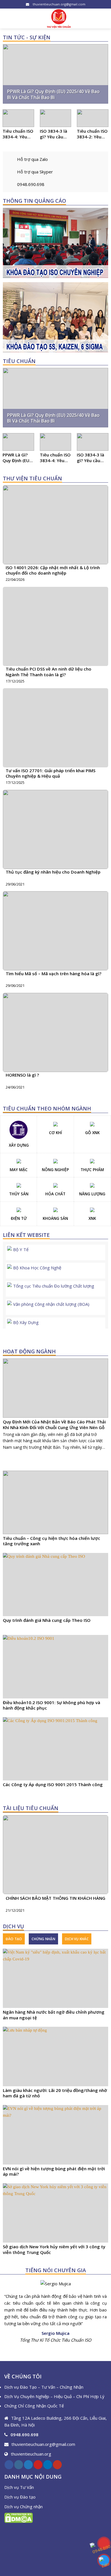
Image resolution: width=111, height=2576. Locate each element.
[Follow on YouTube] (57, 2465)
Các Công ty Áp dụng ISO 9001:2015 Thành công (53, 1785)
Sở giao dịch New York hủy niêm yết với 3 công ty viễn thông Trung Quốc (54, 2250)
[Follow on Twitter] (28, 2465)
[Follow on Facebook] (9, 2465)
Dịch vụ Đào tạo (20, 2497)
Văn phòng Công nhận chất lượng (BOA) (51, 1304)
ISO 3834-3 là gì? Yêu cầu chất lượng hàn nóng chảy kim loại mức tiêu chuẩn (55, 134)
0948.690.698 (31, 184)
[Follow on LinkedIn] (48, 2465)
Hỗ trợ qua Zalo (32, 159)
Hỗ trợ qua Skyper (35, 172)
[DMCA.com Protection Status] (18, 2517)
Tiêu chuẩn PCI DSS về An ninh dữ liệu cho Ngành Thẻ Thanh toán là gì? (49, 672)
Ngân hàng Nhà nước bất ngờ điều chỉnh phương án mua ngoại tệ (54, 2015)
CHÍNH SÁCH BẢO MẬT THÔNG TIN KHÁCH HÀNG (55, 1898)
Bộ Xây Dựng (26, 1322)
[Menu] (8, 18)
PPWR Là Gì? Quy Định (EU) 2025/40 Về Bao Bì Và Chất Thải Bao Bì (53, 95)
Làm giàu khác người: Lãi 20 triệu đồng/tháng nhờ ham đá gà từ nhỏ (55, 2093)
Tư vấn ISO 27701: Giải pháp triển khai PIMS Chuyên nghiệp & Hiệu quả (51, 773)
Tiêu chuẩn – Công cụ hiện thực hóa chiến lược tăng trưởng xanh (52, 1541)
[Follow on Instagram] (19, 2465)
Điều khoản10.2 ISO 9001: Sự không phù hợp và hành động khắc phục (52, 1705)
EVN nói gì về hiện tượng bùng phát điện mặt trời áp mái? (54, 2172)
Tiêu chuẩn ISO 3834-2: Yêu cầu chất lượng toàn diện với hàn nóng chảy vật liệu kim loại (92, 134)
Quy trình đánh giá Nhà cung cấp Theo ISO (47, 1620)
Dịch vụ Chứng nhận (23, 2507)
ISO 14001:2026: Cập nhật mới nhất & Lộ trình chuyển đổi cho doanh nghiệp (53, 570)
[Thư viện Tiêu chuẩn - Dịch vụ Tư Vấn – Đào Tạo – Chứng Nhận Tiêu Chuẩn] (59, 19)
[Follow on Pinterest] (38, 2465)
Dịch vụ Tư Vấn (19, 2487)
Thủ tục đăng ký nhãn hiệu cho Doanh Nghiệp (53, 872)
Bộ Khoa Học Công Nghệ (37, 1268)
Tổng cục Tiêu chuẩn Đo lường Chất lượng (54, 1286)
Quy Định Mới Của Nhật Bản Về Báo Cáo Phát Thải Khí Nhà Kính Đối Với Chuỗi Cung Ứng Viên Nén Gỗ (54, 1425)
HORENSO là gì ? (22, 1075)
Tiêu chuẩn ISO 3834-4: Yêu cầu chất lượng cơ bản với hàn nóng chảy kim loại (18, 134)
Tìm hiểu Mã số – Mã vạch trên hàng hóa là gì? (54, 974)
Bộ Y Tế (21, 1249)
